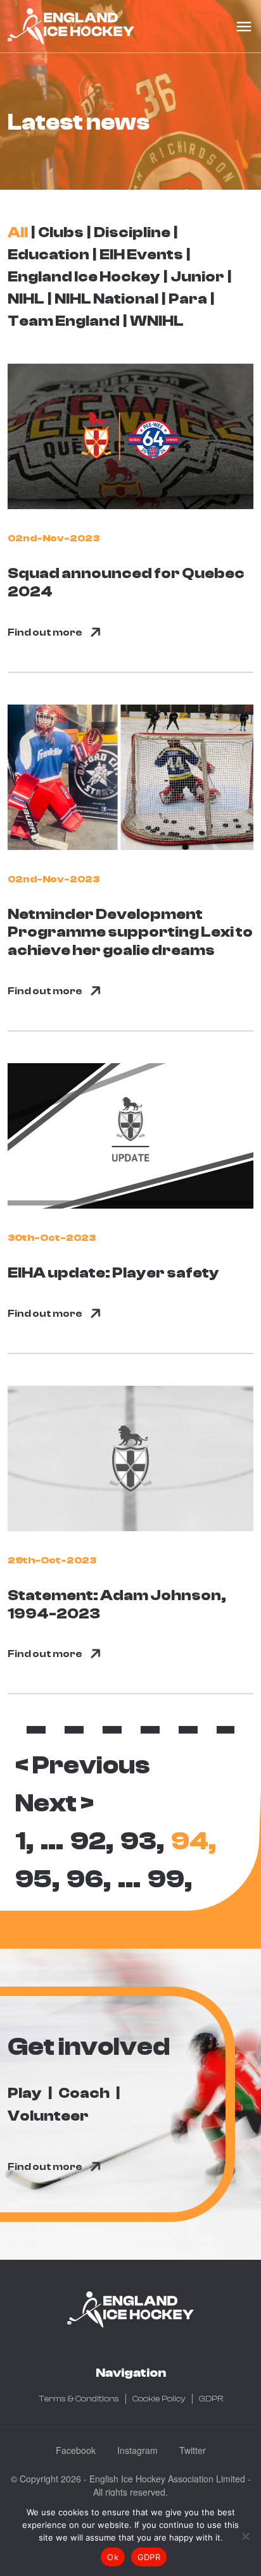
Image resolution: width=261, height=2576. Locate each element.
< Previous (83, 1765)
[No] (245, 2536)
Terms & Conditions (79, 2399)
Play (25, 2093)
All (18, 232)
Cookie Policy (159, 2399)
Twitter (193, 2450)
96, (89, 1879)
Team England (64, 321)
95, (37, 1879)
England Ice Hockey (84, 277)
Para (188, 299)
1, (24, 1841)
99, (170, 1879)
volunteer (48, 2116)
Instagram (137, 2450)
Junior (197, 277)
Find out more (45, 632)
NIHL (26, 299)
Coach (84, 2093)
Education (48, 255)
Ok (113, 2557)
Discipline (132, 232)
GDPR (211, 2399)
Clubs (61, 232)
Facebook (76, 2450)
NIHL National (106, 299)
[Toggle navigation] (244, 27)
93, (142, 1841)
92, (92, 1841)
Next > (54, 1803)
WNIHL (157, 321)
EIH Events (141, 255)
